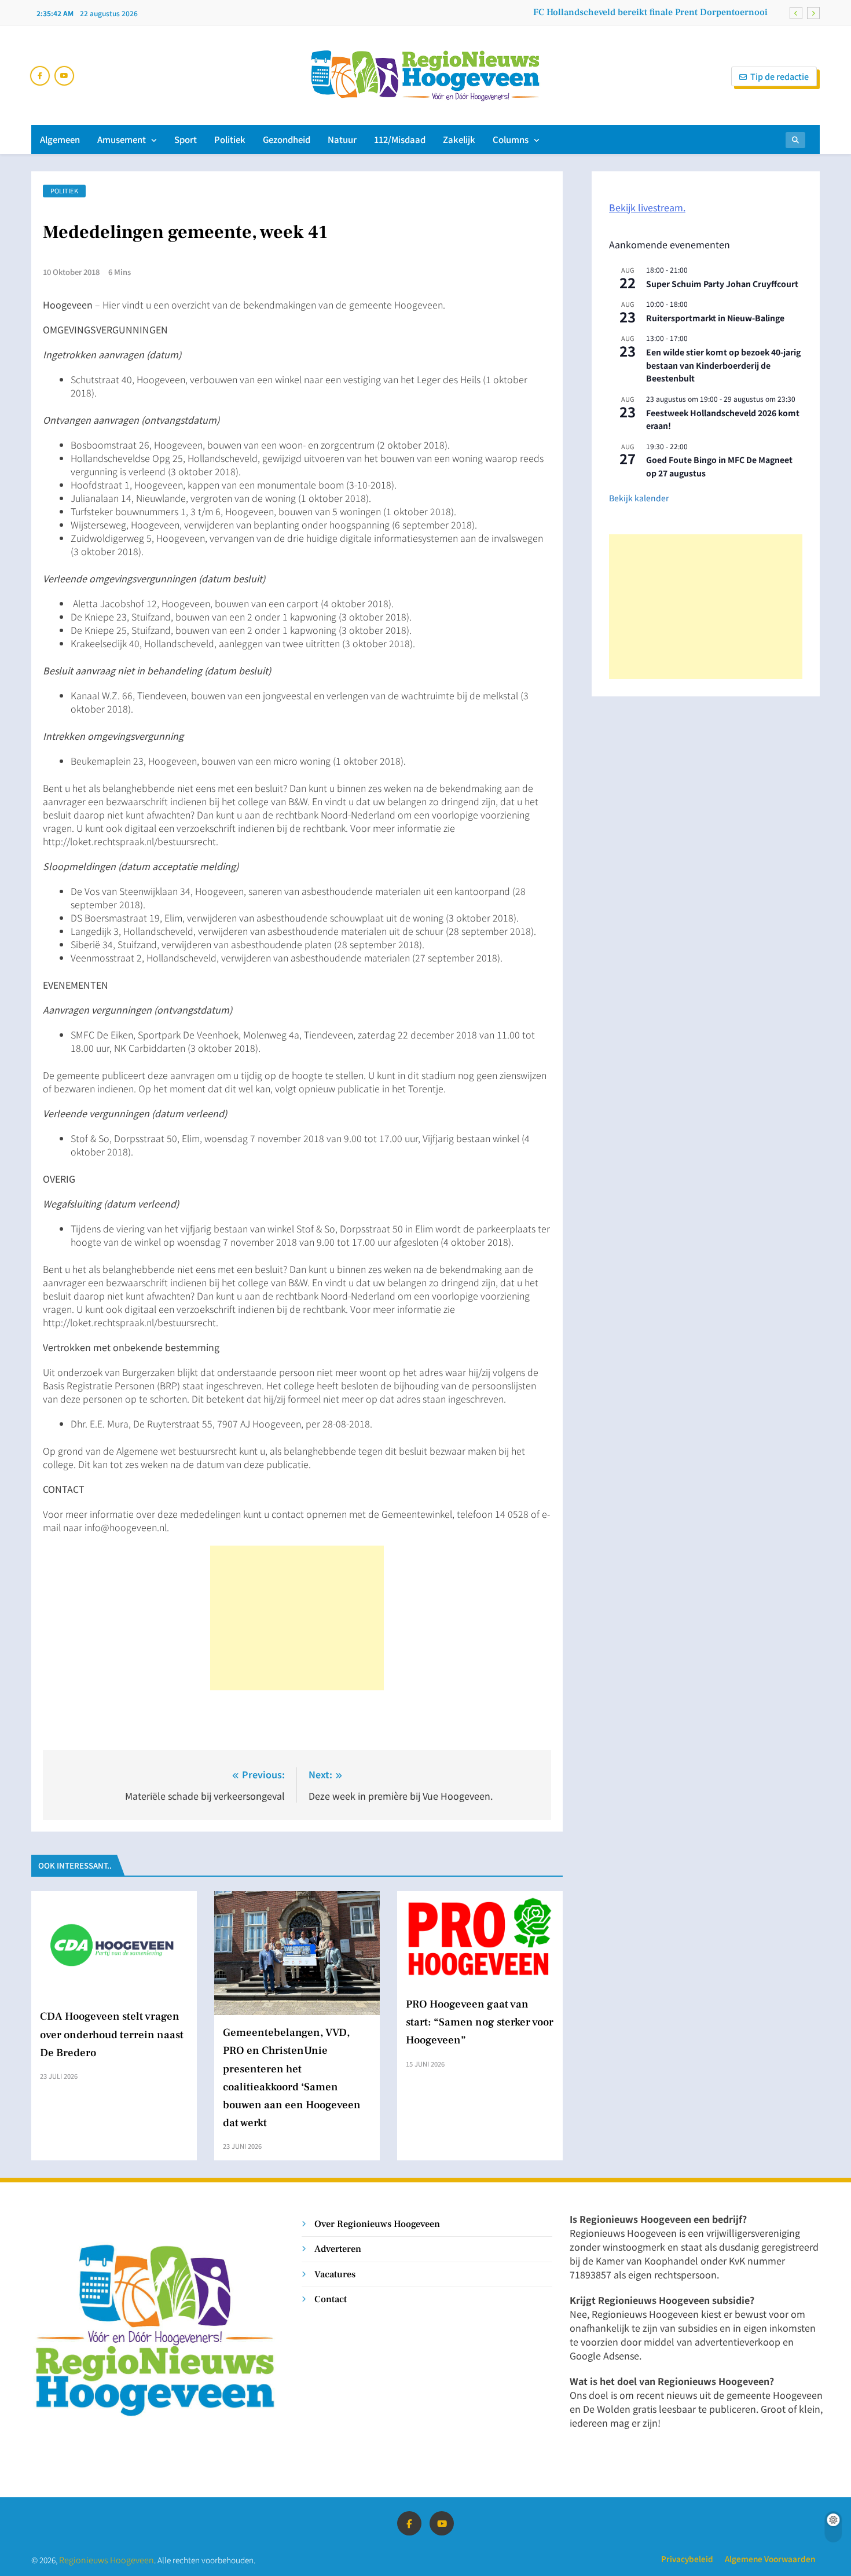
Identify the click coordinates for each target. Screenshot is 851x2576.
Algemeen (60, 139)
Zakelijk (459, 139)
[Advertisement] (297, 1618)
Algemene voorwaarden (770, 2559)
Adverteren (338, 2249)
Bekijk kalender (639, 498)
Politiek (230, 139)
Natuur (342, 139)
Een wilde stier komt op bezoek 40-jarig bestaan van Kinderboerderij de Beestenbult (723, 365)
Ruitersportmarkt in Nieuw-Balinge (715, 318)
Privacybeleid (687, 2559)
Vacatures (335, 2274)
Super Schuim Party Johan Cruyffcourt (722, 284)
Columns (511, 139)
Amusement (122, 139)
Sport (186, 139)
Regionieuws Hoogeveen (107, 2560)
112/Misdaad (400, 139)
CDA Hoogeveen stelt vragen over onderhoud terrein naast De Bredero (112, 2034)
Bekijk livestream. (647, 207)
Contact (331, 2299)
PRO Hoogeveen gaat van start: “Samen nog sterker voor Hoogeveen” (480, 2022)
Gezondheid (287, 139)
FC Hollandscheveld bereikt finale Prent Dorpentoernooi (650, 12)
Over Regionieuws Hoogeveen (377, 2224)
